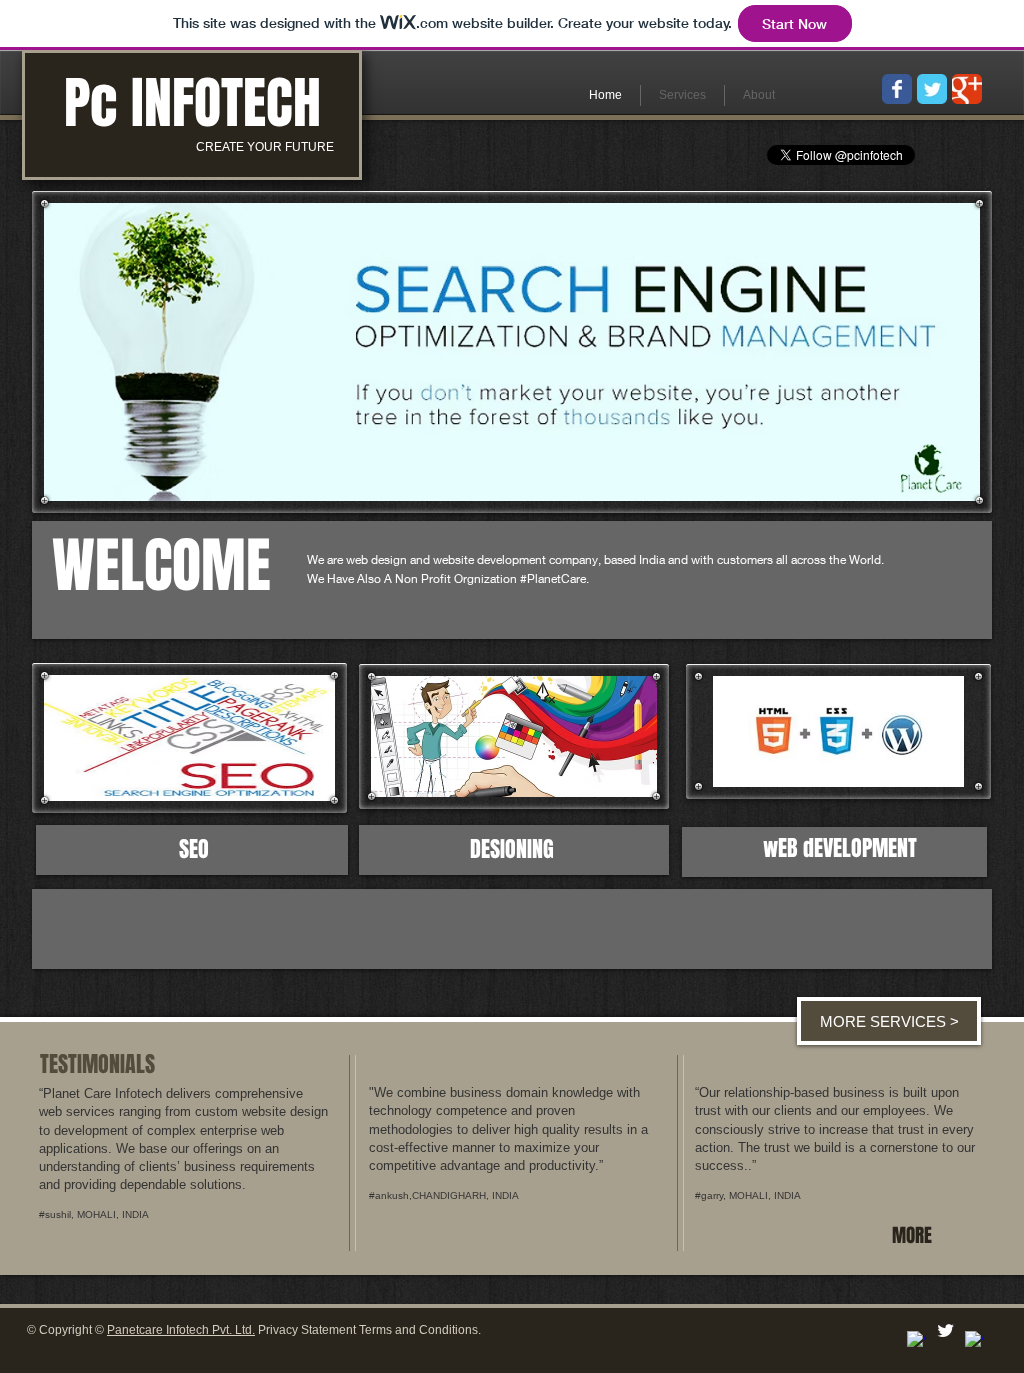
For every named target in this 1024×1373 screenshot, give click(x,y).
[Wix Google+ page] (967, 89)
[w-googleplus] (974, 1340)
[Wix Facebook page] (897, 89)
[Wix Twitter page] (932, 89)
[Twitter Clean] (945, 1330)
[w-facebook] (916, 1340)
